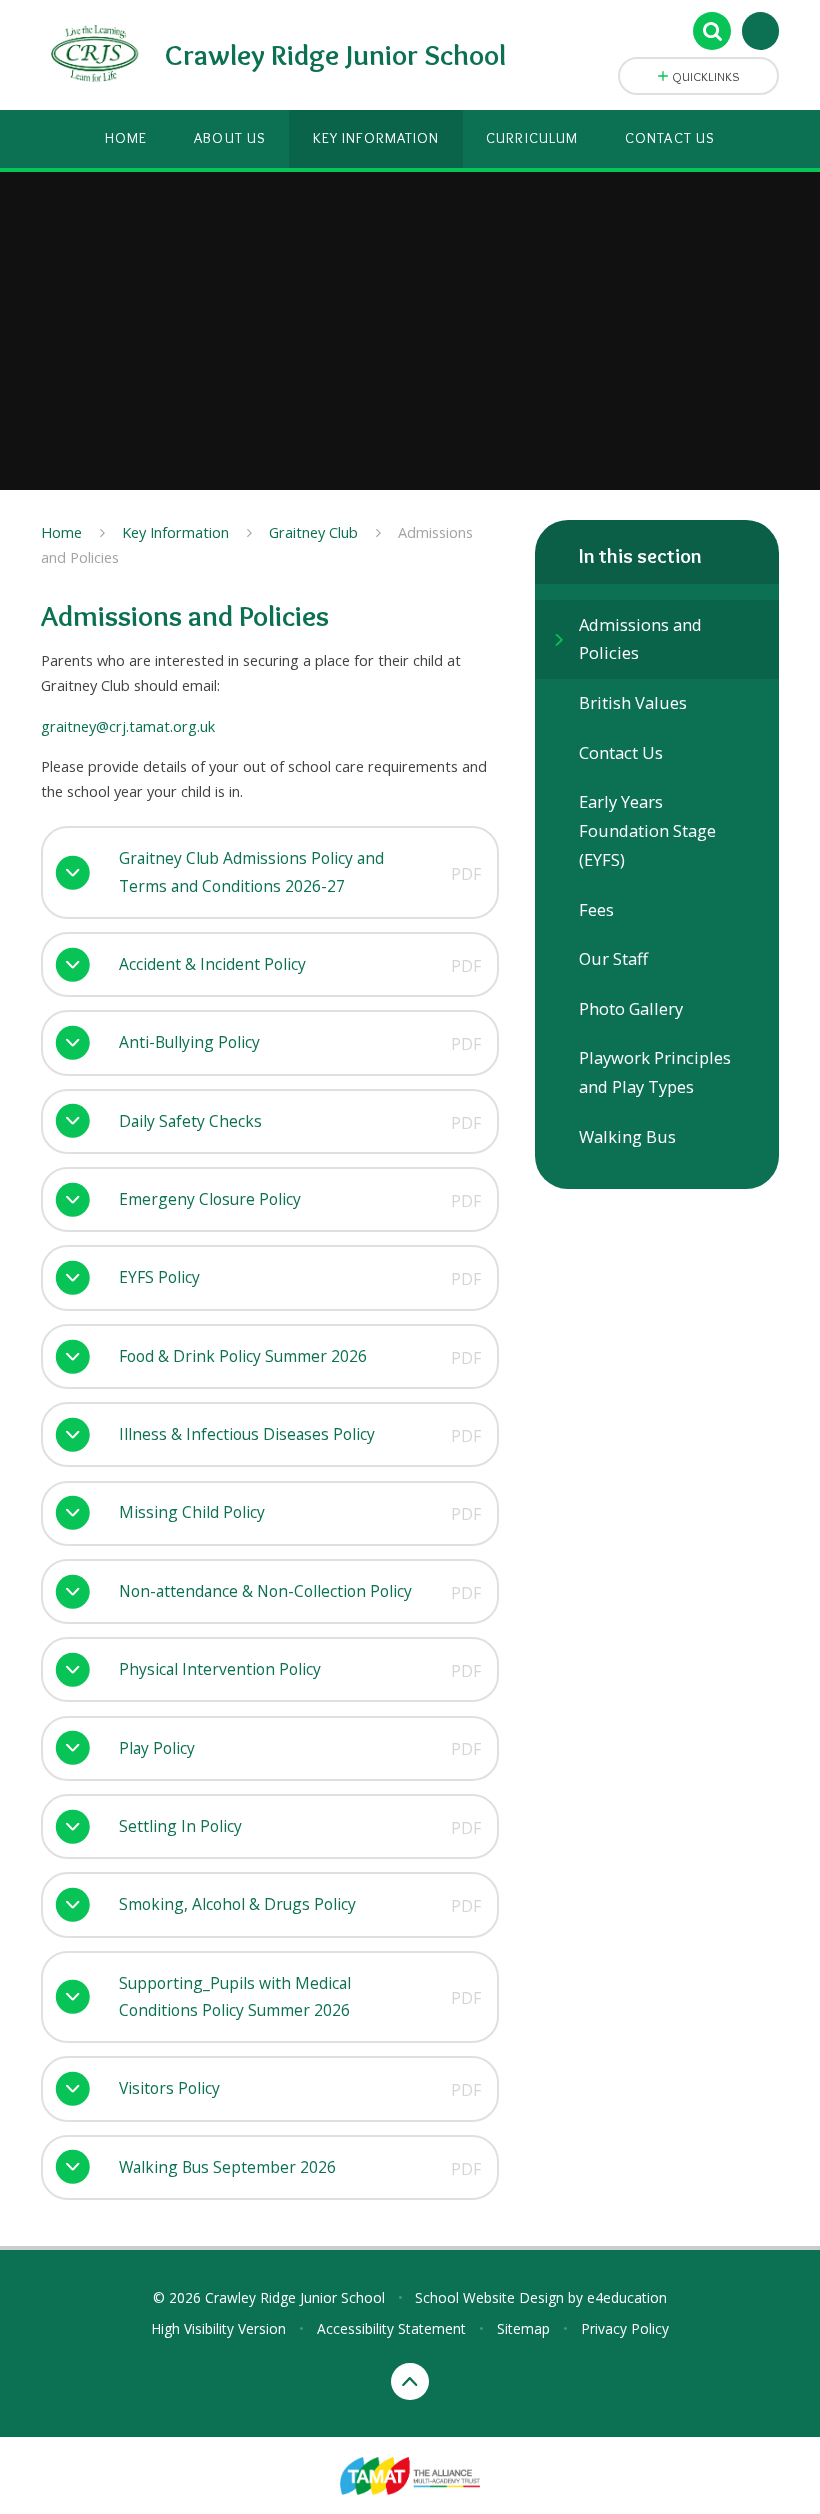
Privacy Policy (625, 2328)
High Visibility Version (218, 2328)
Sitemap (523, 2328)
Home (61, 532)
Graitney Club (313, 532)
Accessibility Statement (391, 2328)
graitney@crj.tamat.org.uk (128, 726)
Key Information (175, 532)
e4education (627, 2297)
